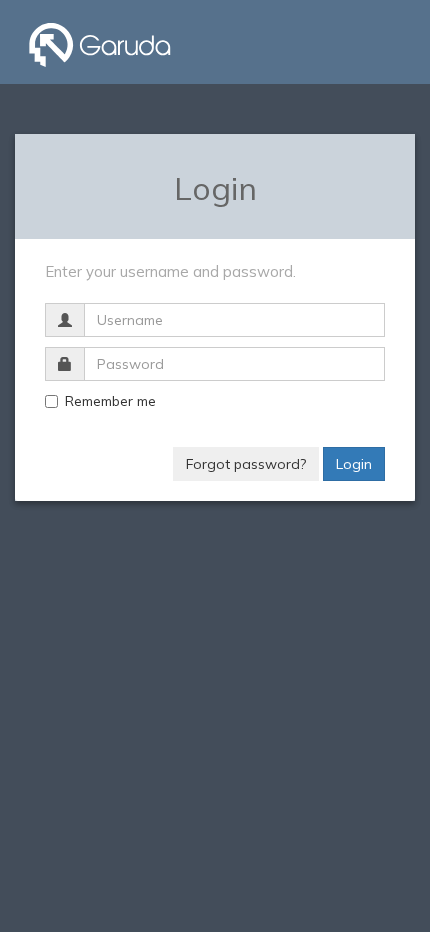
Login (354, 464)
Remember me (110, 401)
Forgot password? (246, 464)
